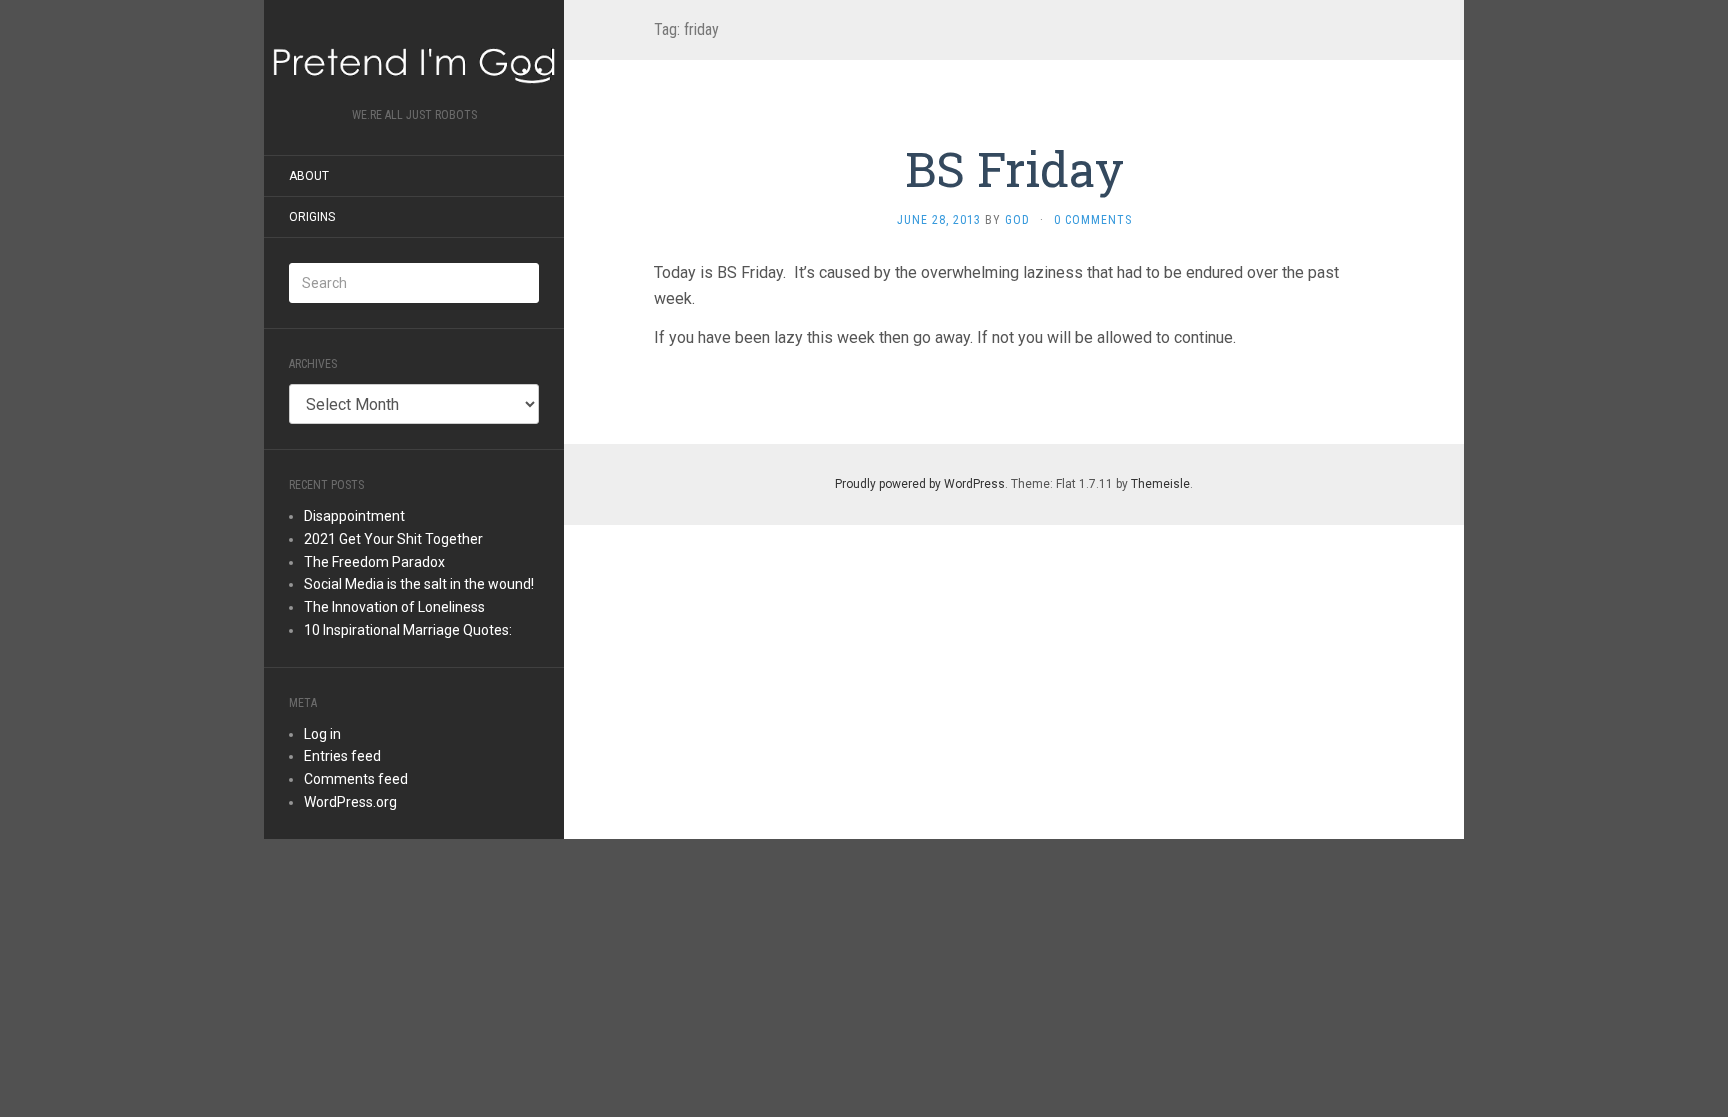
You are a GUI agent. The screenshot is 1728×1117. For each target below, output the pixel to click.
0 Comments (1093, 220)
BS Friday (1014, 168)
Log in (322, 734)
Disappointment (354, 516)
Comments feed (356, 779)
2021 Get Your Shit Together (393, 539)
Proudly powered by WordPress (920, 484)
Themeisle (1160, 484)
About (309, 176)
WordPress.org (350, 802)
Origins (312, 217)
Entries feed (342, 756)
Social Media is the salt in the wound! (419, 584)
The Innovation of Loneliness (394, 607)
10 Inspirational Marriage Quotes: (408, 630)
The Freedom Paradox (374, 562)
